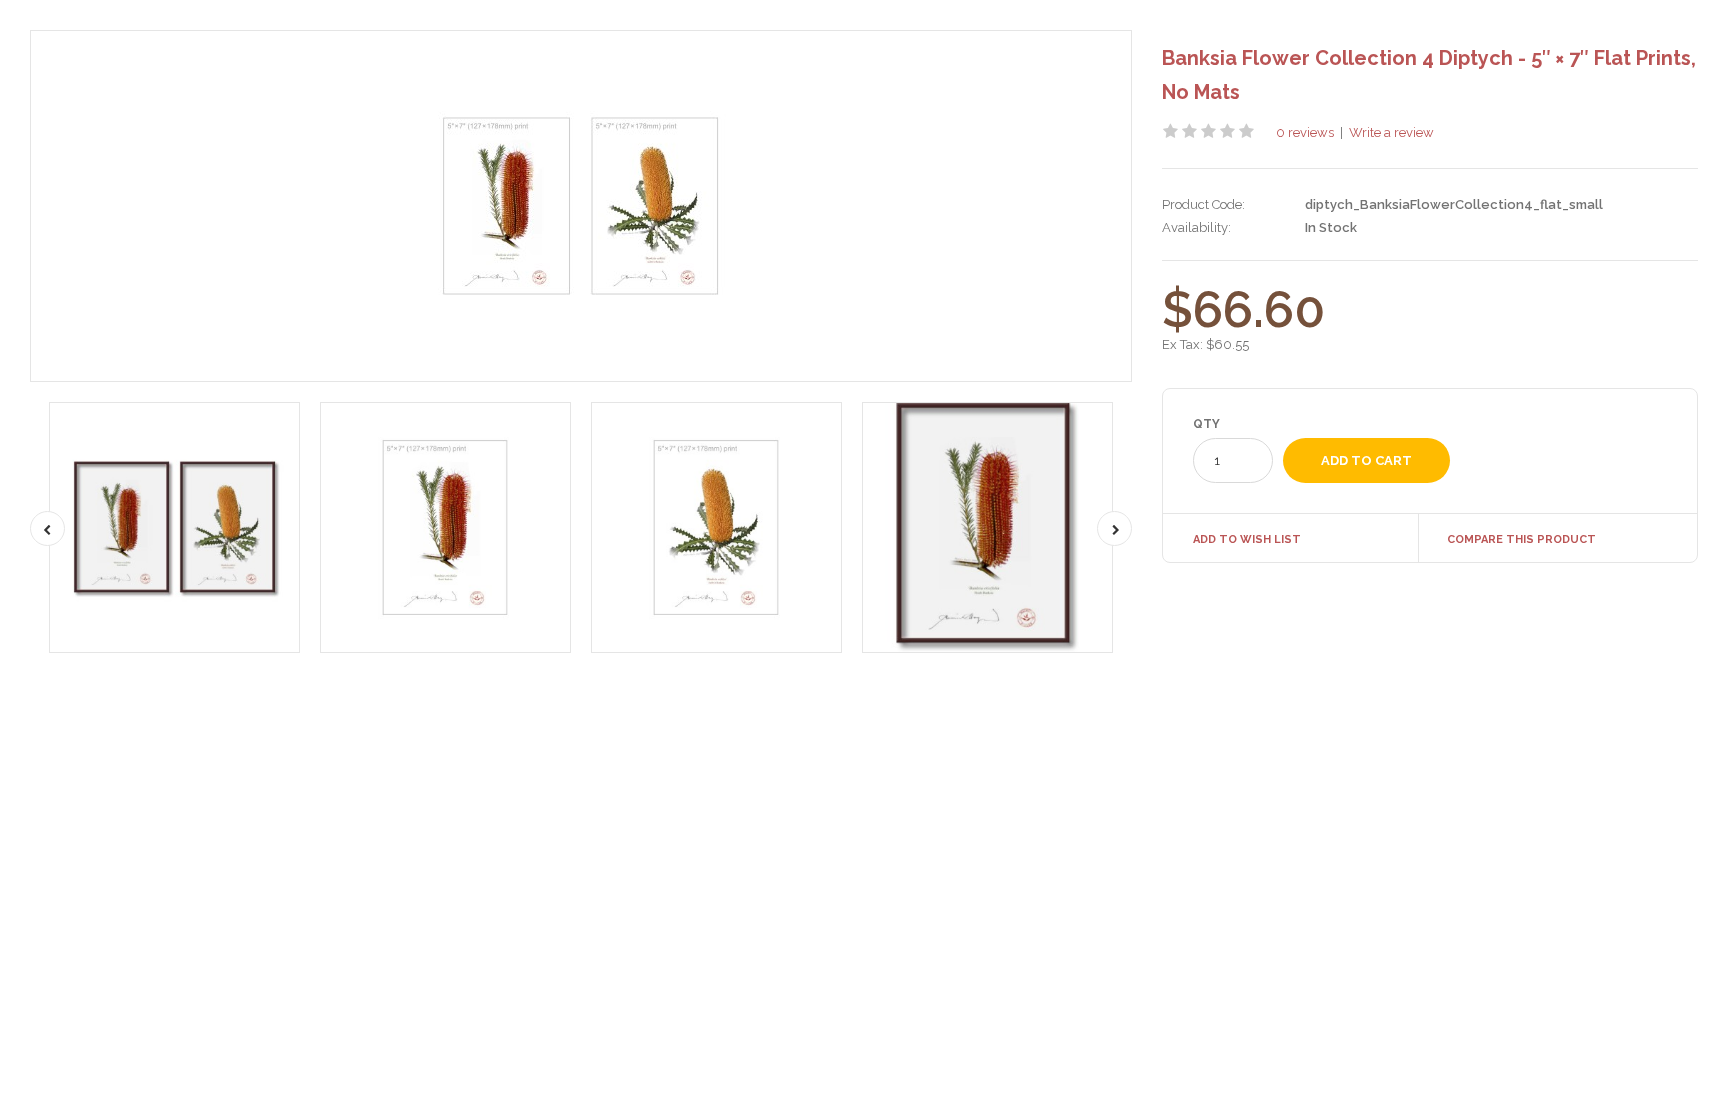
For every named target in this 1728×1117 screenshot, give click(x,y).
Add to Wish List (1247, 539)
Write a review (1391, 132)
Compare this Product (1521, 539)
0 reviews (1305, 132)
